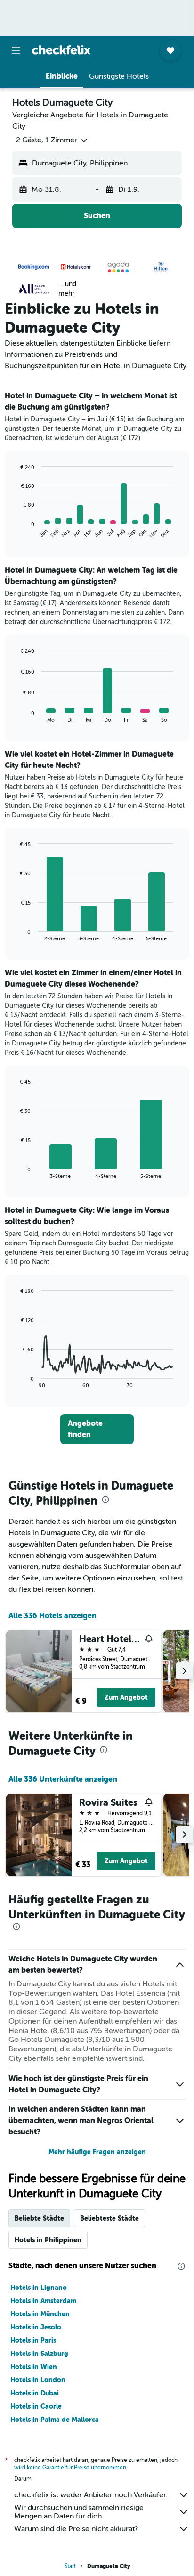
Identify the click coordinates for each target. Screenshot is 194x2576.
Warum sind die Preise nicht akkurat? (76, 2529)
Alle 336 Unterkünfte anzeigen (63, 1779)
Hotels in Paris (33, 2340)
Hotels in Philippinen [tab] (48, 2240)
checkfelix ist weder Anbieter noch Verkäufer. (91, 2495)
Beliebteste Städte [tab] (109, 2218)
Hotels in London (38, 2380)
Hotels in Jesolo (36, 2327)
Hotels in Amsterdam (43, 2301)
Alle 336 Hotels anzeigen (53, 1616)
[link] (97, 1429)
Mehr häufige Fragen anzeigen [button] (97, 2152)
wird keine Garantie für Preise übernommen (70, 2468)
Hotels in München (40, 2314)
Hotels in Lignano (39, 2288)
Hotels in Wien (34, 2367)
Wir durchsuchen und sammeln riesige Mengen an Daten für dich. (79, 2512)
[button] (16, 50)
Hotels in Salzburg (39, 2354)
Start (70, 2566)
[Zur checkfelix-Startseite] (61, 50)
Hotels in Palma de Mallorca (55, 2420)
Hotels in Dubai (35, 2393)
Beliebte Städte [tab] (39, 2218)
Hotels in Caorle (36, 2406)
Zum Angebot (126, 1697)
